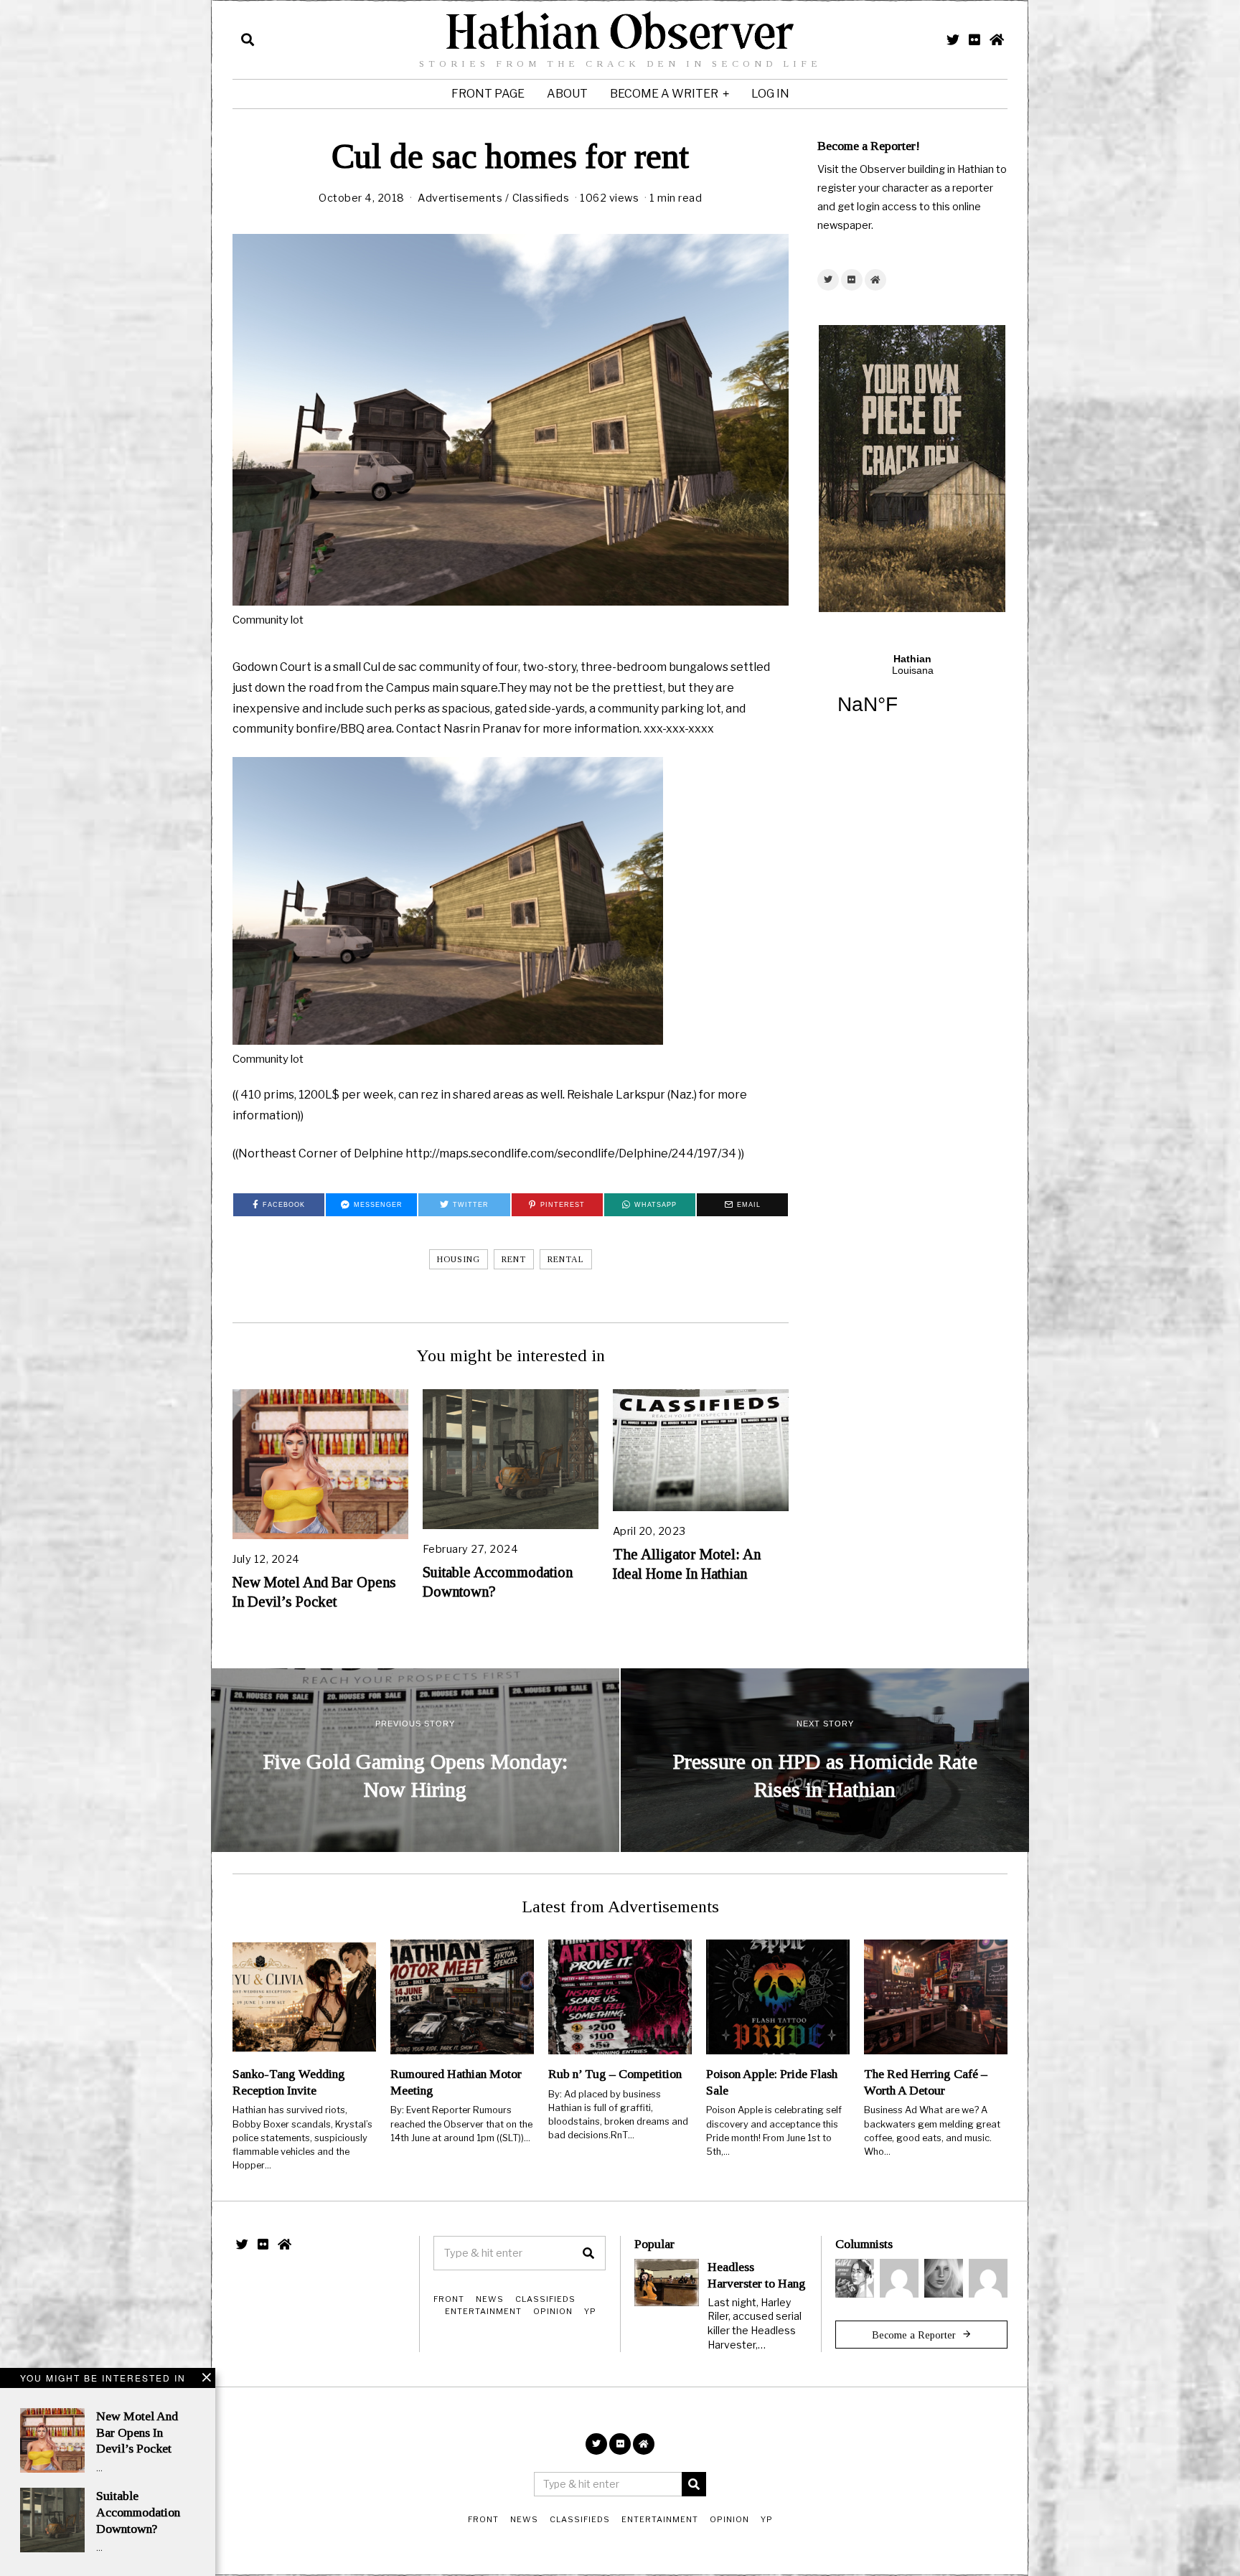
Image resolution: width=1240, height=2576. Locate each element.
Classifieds (541, 198)
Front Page (488, 94)
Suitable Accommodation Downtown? (138, 2512)
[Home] (997, 39)
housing (459, 1259)
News (490, 2299)
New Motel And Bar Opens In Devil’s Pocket (137, 2432)
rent (514, 1259)
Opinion (553, 2311)
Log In (770, 94)
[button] (588, 2253)
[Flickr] (974, 39)
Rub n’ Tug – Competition (615, 2074)
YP (590, 2311)
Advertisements (460, 198)
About (567, 94)
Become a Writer (664, 94)
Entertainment (483, 2311)
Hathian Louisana (912, 693)
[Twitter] (953, 39)
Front (449, 2299)
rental (566, 1259)
